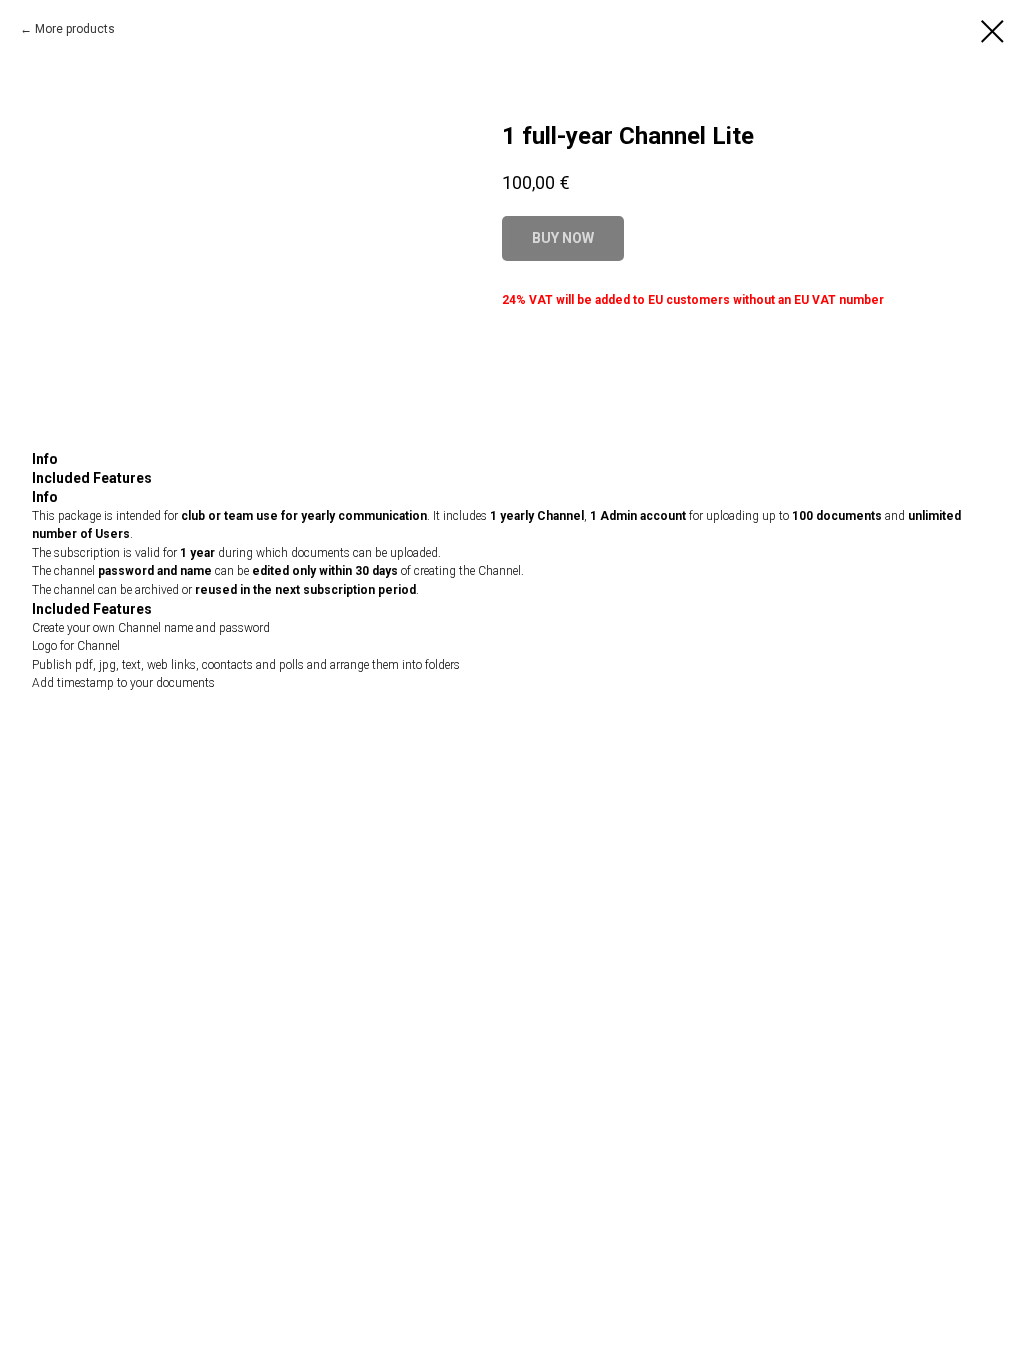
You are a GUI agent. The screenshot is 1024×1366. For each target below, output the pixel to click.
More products (75, 29)
